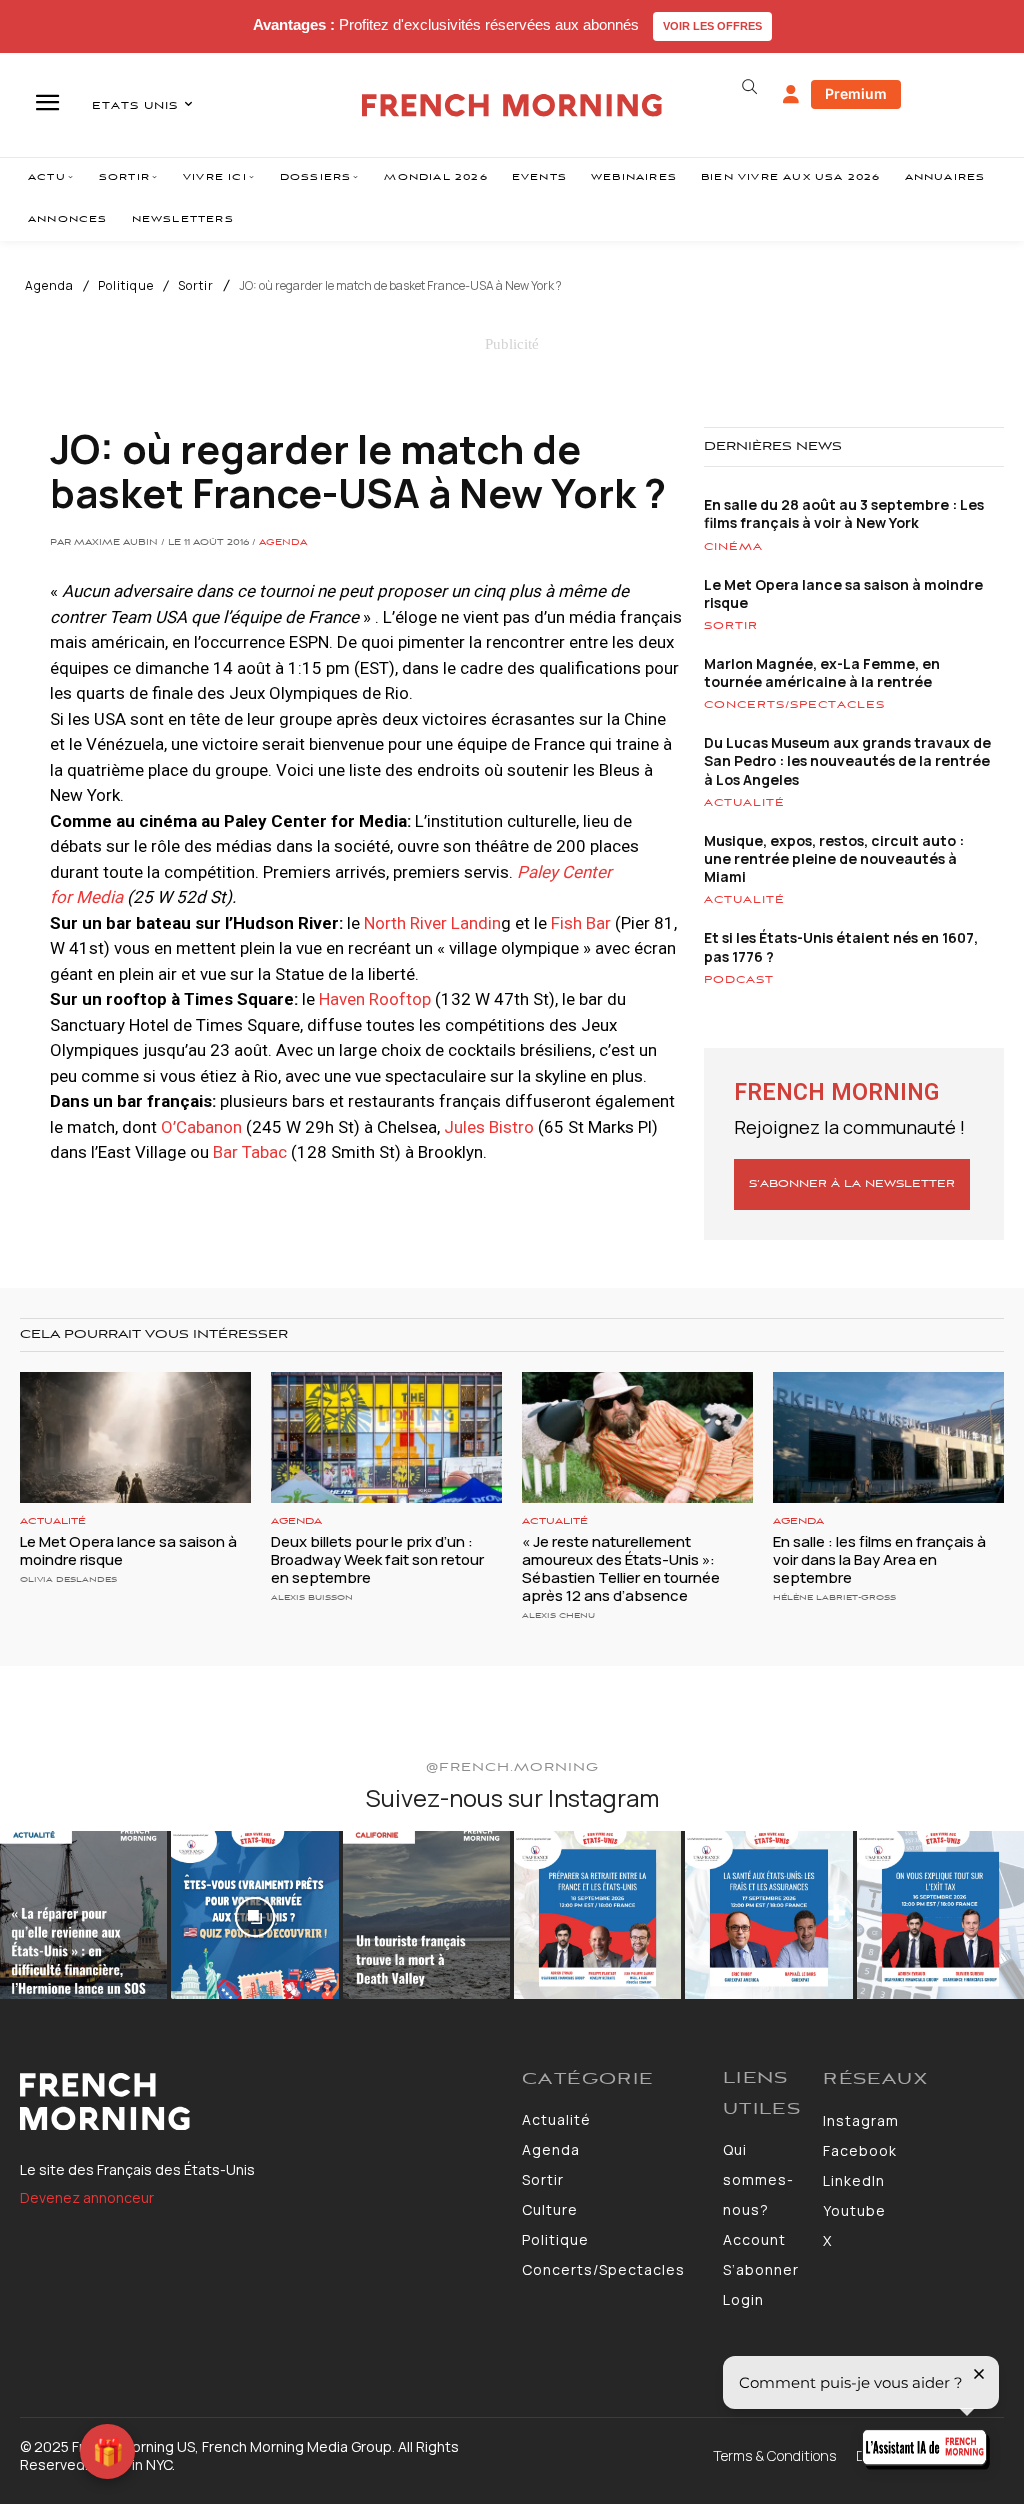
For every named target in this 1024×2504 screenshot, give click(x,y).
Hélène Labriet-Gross (834, 1597)
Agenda (49, 286)
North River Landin (432, 923)
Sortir (196, 286)
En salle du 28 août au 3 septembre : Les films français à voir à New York (844, 513)
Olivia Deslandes (68, 1579)
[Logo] (261, 2102)
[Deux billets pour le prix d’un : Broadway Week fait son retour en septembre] (386, 1438)
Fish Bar (581, 923)
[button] (750, 87)
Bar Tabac (250, 1152)
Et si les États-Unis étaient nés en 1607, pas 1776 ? (841, 946)
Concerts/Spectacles (794, 705)
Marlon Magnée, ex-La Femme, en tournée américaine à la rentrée (822, 672)
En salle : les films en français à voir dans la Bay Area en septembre (879, 1559)
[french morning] (512, 105)
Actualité (744, 803)
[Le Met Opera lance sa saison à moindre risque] (135, 1438)
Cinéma (733, 547)
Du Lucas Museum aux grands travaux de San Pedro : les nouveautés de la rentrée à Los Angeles (847, 760)
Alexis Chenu (558, 1615)
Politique (126, 286)
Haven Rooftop (375, 999)
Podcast (739, 980)
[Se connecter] (791, 95)
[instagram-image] (83, 1914)
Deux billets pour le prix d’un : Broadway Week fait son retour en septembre (377, 1559)
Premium (856, 93)
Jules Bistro (489, 1127)
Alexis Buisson (312, 1597)
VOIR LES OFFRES (712, 26)
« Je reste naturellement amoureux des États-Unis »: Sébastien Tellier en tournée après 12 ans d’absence (621, 1568)
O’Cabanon (201, 1127)
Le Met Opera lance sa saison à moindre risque (843, 593)
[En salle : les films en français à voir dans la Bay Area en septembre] (888, 1438)
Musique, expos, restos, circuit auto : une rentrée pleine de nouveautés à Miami (834, 858)
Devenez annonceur (87, 2197)
